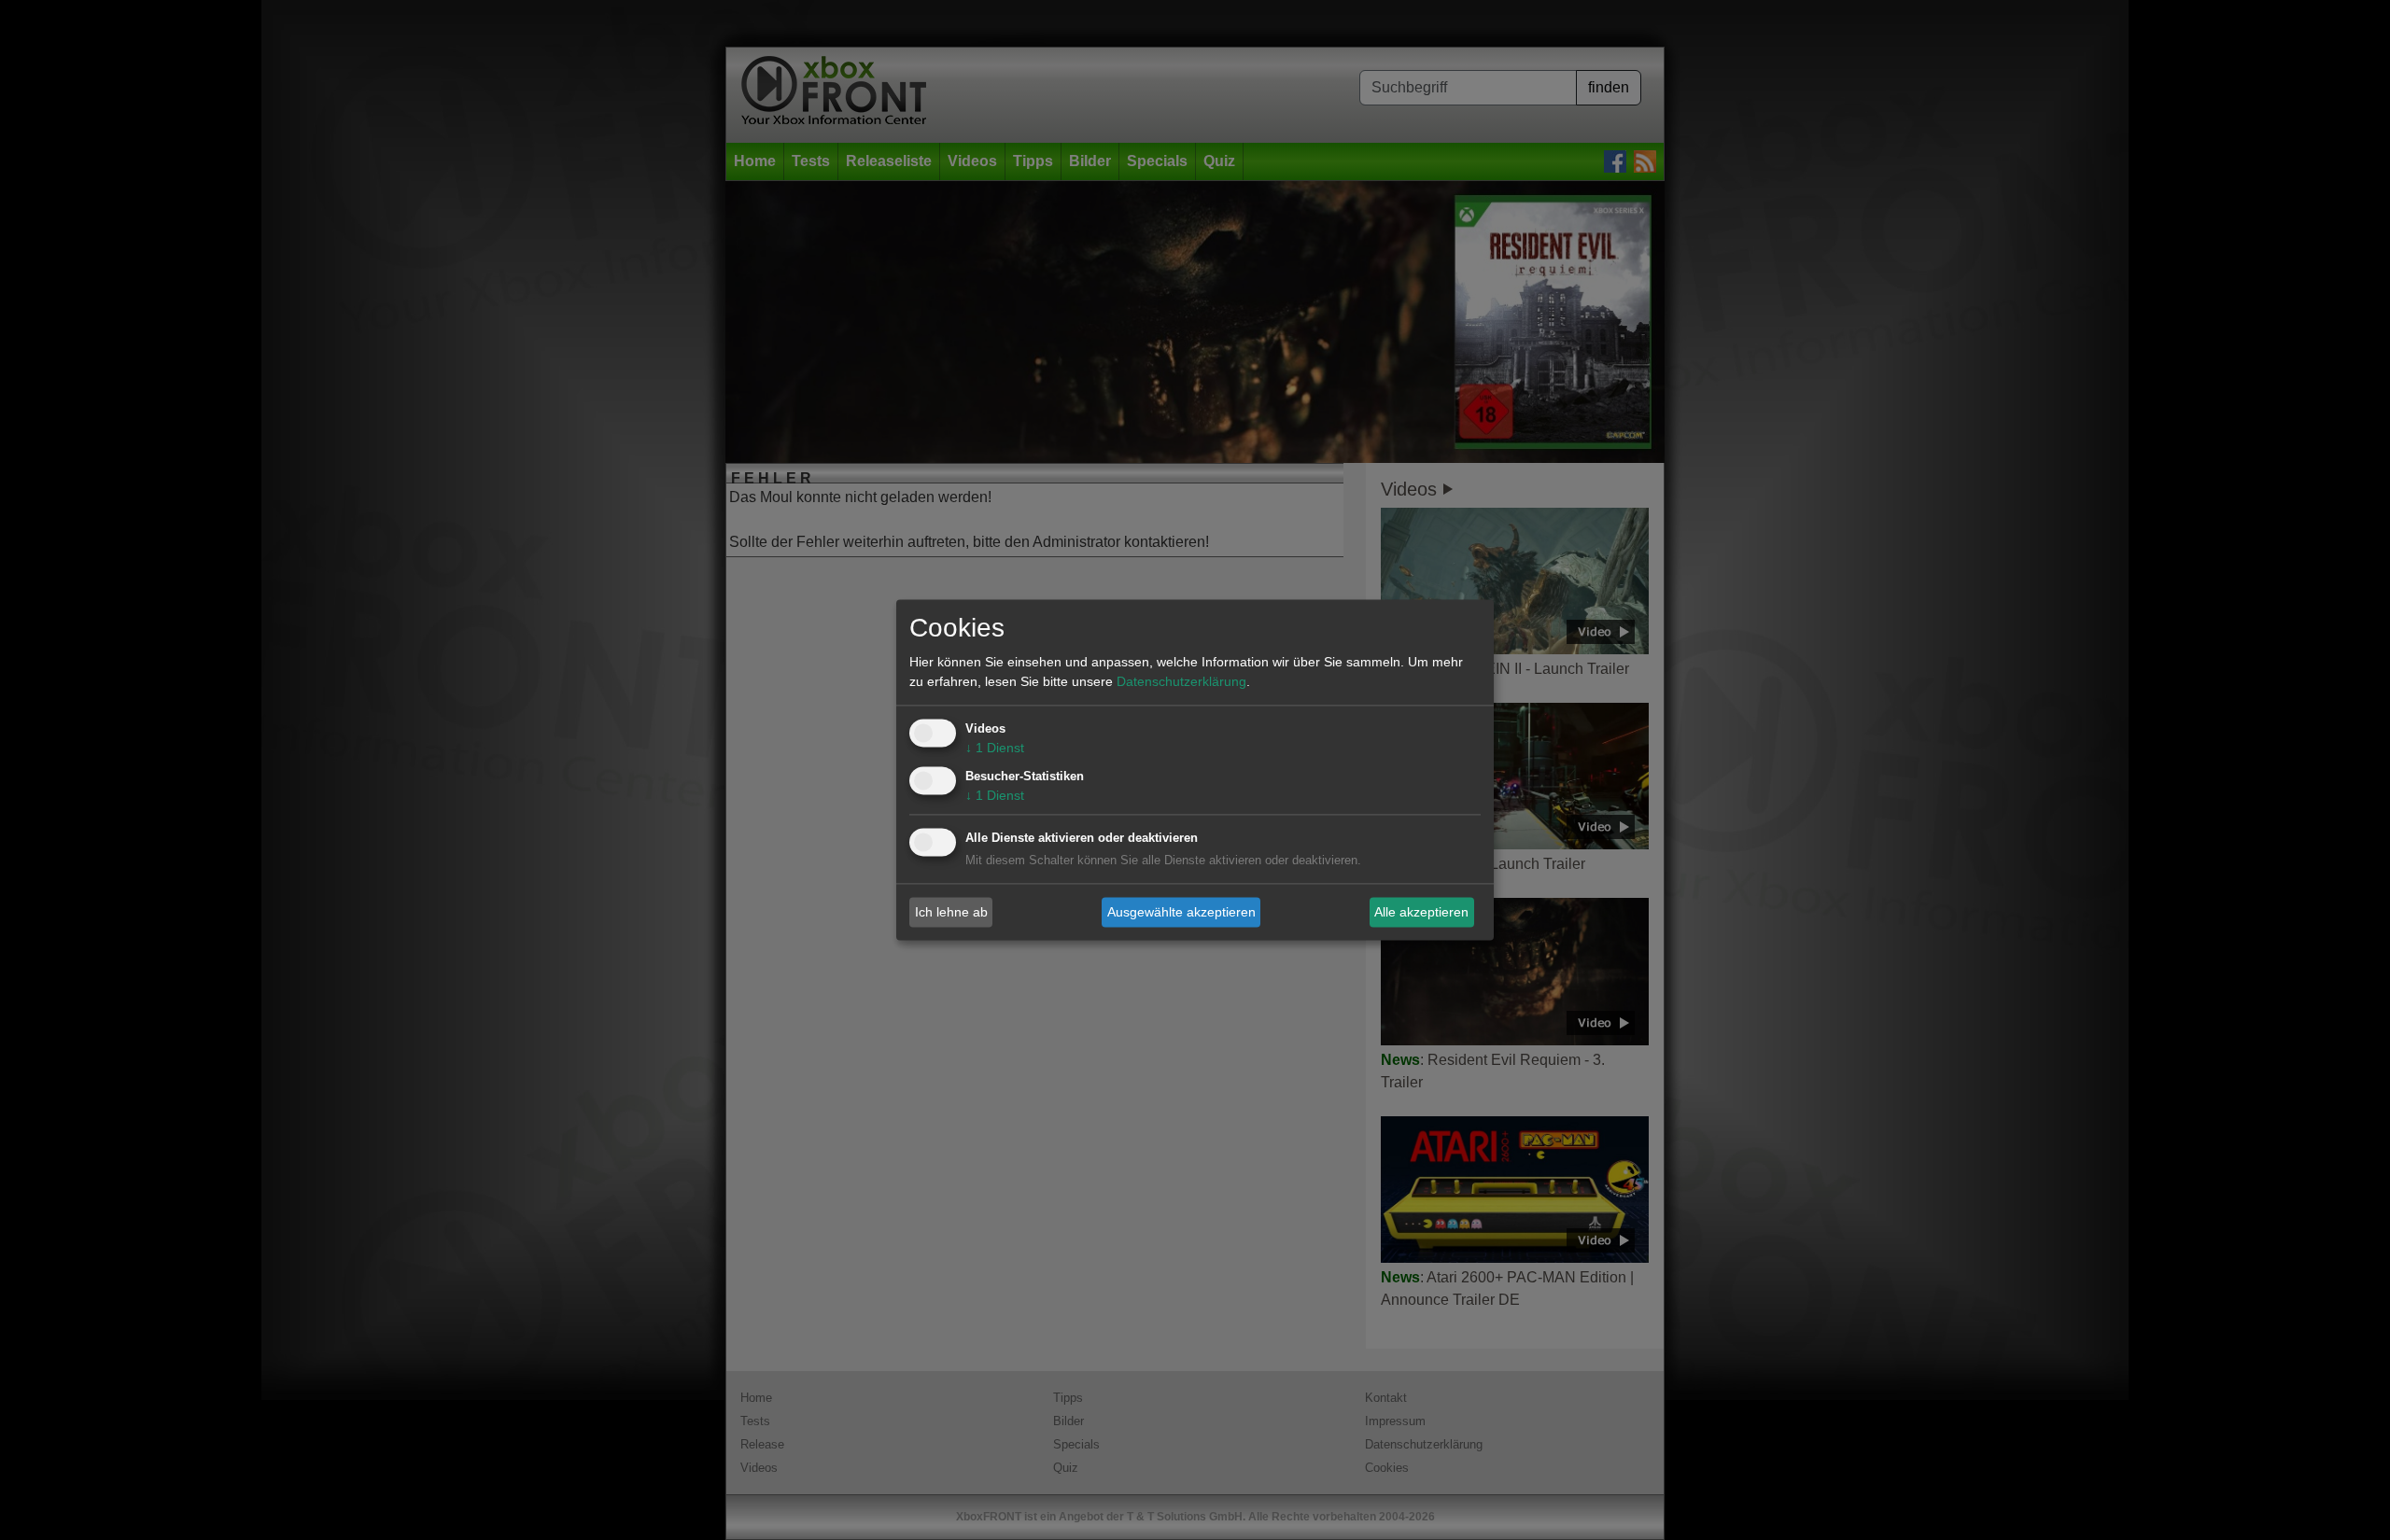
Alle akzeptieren (1421, 912)
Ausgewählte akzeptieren (1181, 912)
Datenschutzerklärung (1181, 682)
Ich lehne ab (951, 912)
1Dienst (995, 749)
